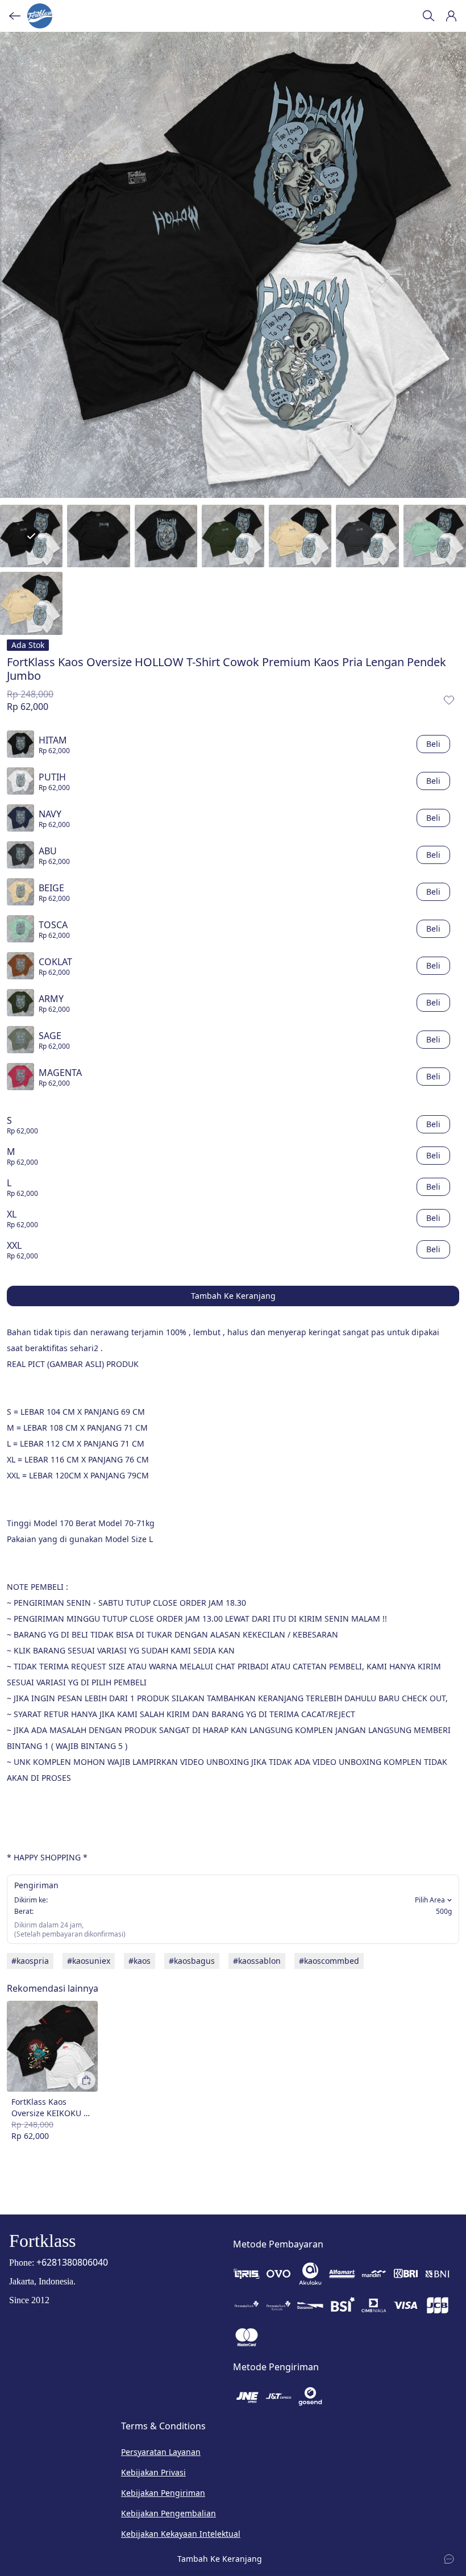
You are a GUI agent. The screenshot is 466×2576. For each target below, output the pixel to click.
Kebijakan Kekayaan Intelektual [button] (181, 2534)
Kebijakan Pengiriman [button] (163, 2493)
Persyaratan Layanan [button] (161, 2452)
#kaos (140, 1961)
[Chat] (449, 2559)
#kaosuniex (89, 1961)
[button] (451, 16)
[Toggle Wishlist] (449, 700)
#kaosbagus (192, 1961)
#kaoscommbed (329, 1961)
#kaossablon (257, 1961)
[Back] (15, 16)
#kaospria (30, 1961)
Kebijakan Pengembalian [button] (168, 2513)
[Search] (428, 16)
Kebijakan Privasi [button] (153, 2472)
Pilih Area (430, 1900)
